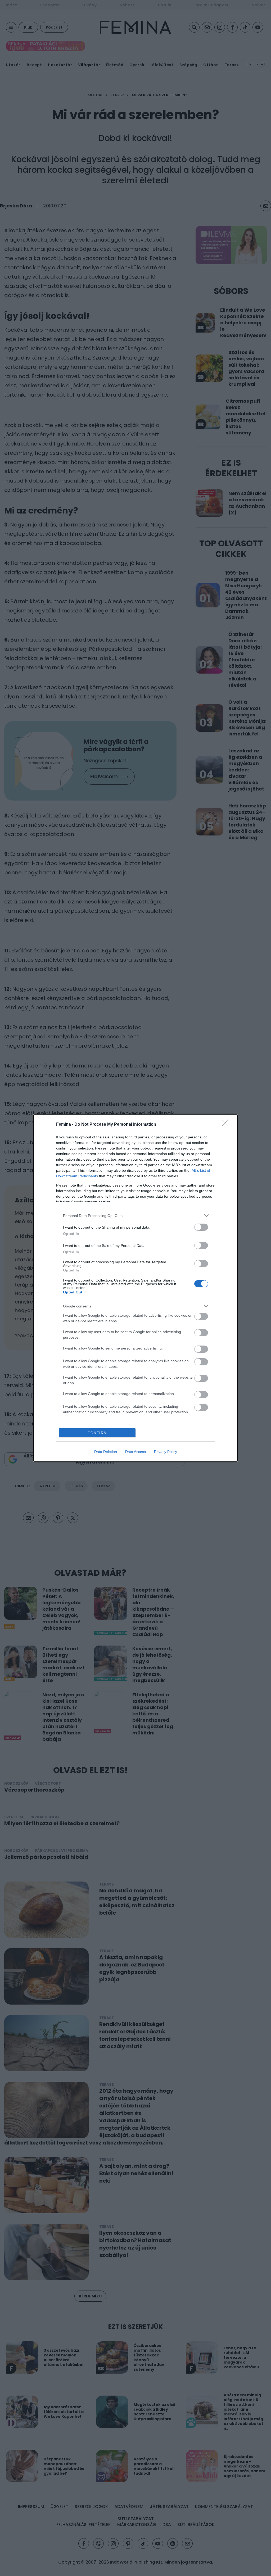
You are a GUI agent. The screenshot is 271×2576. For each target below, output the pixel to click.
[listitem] (135, 1216)
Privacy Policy (166, 1452)
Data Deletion (106, 1452)
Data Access (135, 1452)
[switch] (201, 1227)
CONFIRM (97, 1433)
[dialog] (135, 1288)
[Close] (227, 1125)
